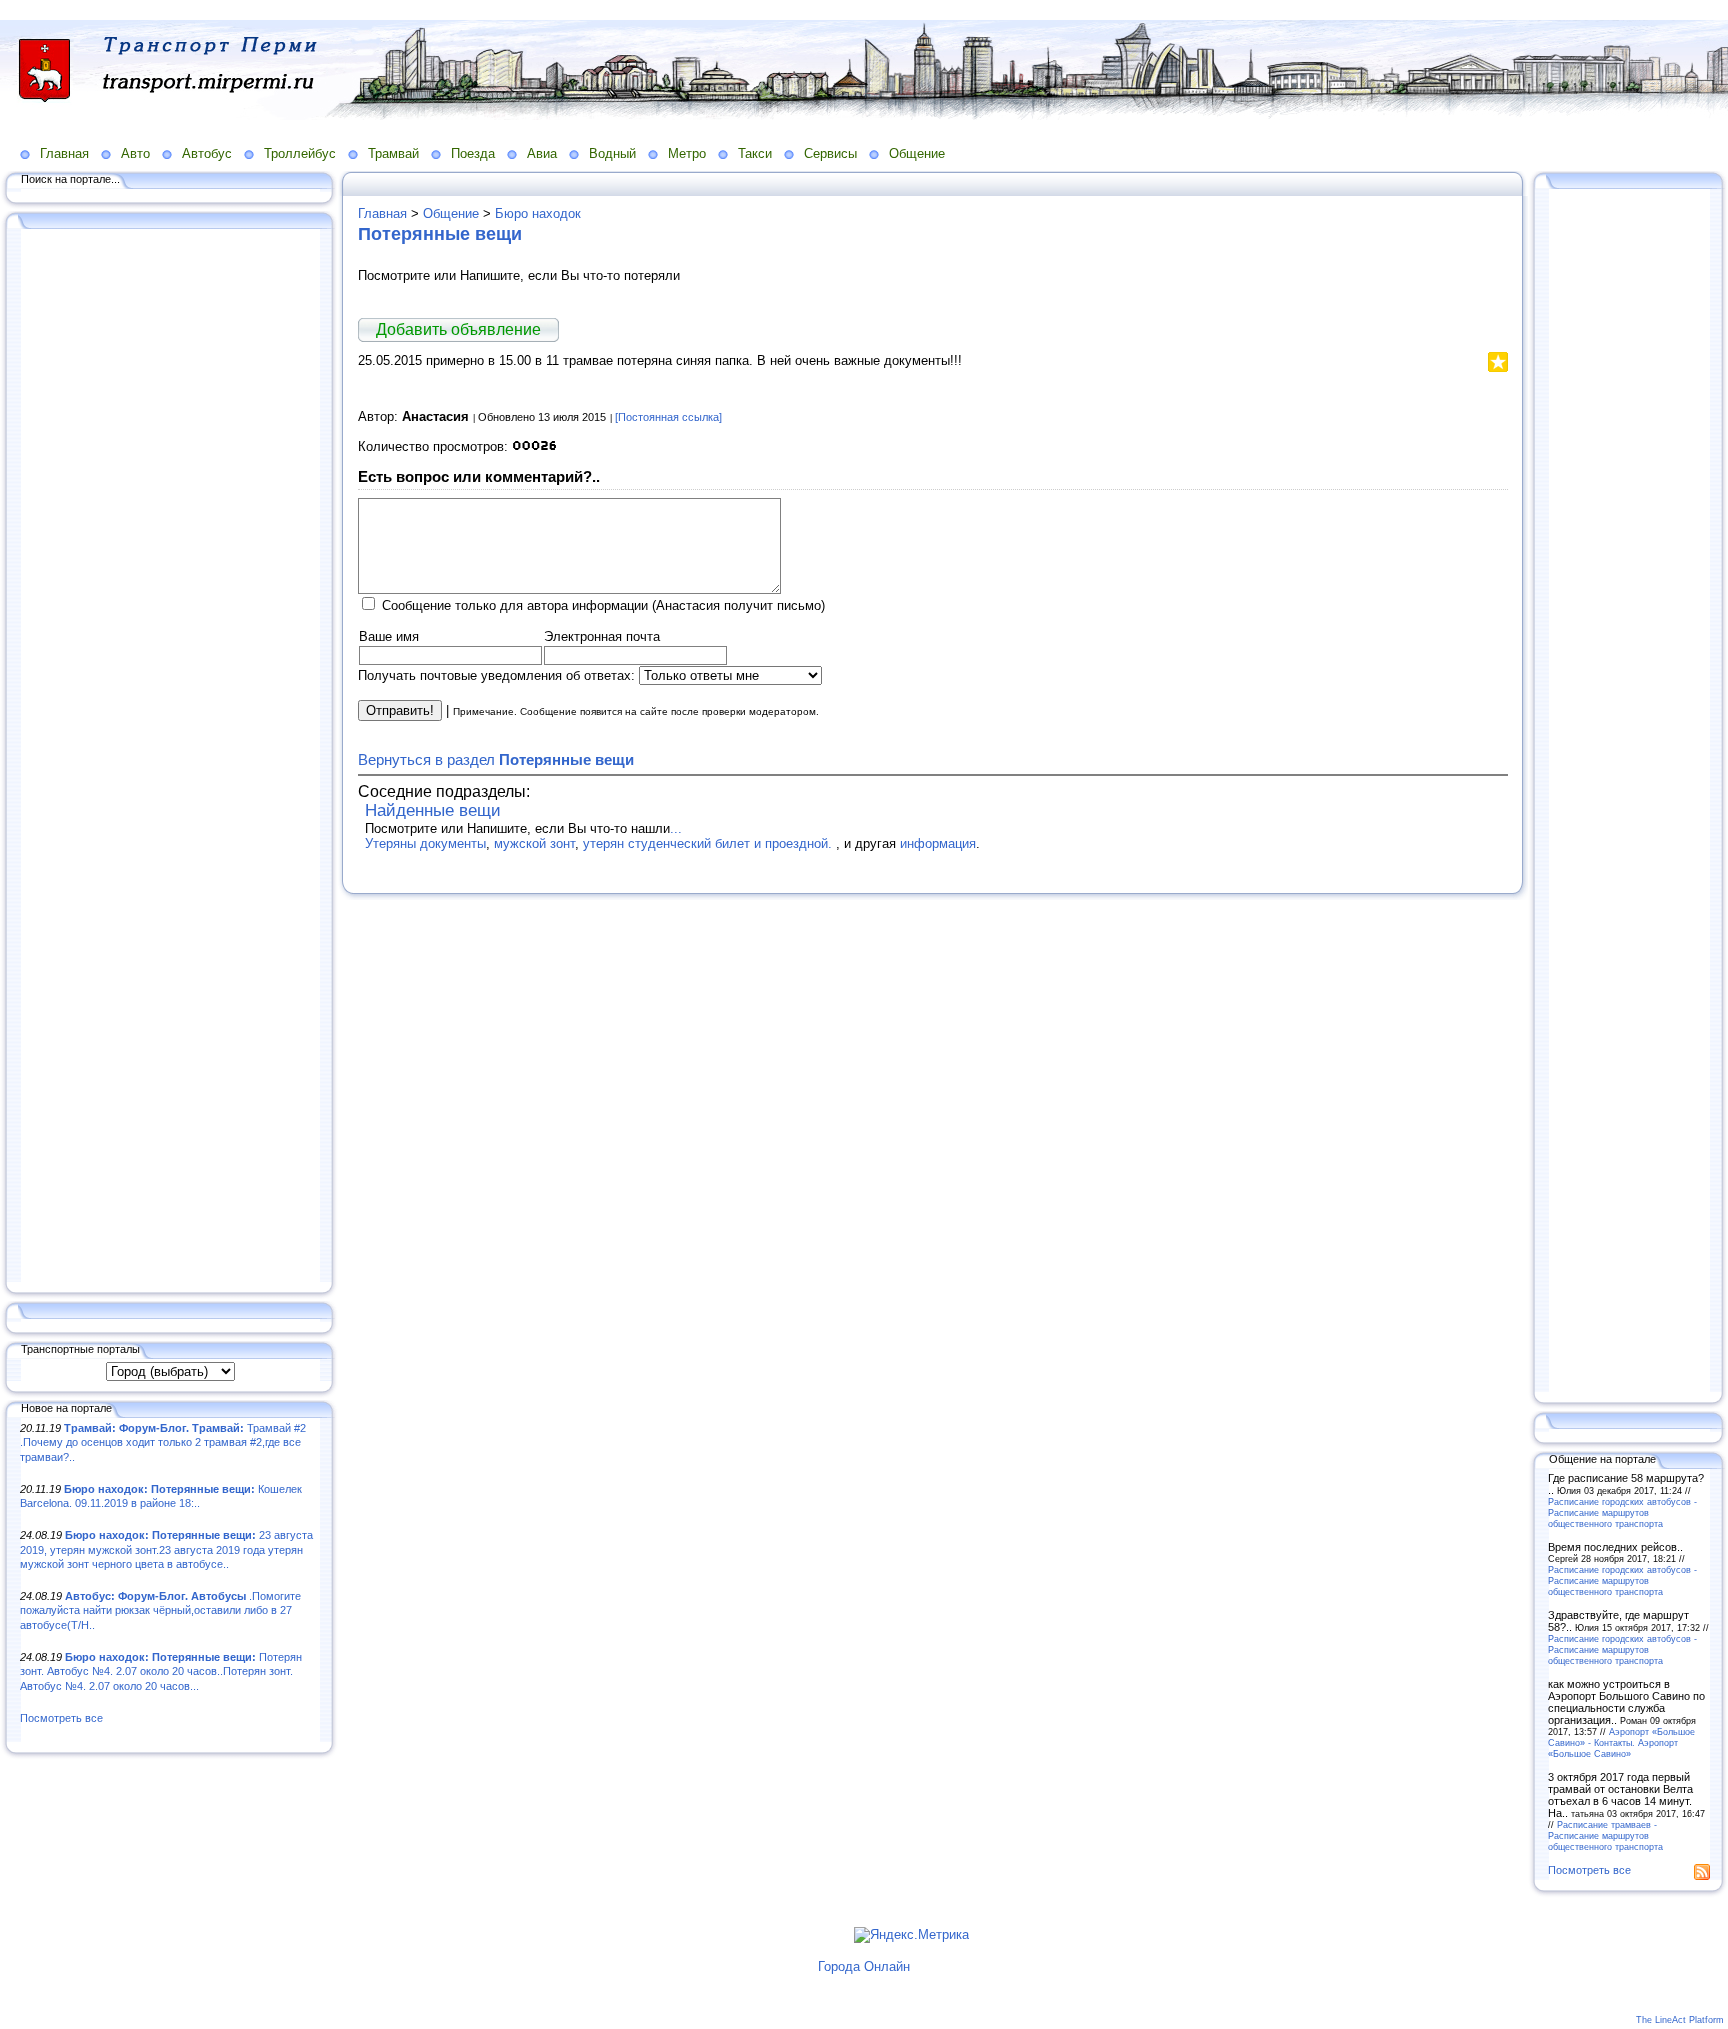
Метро (687, 153)
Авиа (542, 153)
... (676, 828)
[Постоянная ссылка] (668, 417)
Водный (612, 153)
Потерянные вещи (440, 234)
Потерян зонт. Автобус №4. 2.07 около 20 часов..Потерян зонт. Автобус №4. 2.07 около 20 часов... (161, 1671)
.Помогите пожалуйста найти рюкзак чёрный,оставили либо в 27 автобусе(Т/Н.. (160, 1610)
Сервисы (830, 153)
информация (938, 843)
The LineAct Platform (1680, 2020)
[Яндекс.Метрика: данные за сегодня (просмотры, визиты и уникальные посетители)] (911, 1935)
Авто (135, 153)
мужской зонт (534, 843)
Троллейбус (300, 153)
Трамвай (393, 153)
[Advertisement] (170, 757)
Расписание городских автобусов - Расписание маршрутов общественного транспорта (1622, 1512)
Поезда (473, 153)
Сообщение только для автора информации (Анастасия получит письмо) (603, 605)
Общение (917, 153)
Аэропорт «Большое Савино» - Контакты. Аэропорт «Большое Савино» (1621, 1742)
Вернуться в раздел (496, 759)
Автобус (207, 153)
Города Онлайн (864, 1966)
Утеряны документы (425, 843)
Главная (64, 153)
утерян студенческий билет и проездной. (709, 843)
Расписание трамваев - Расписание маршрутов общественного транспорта (1605, 1835)
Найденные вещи (433, 810)
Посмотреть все (61, 1718)
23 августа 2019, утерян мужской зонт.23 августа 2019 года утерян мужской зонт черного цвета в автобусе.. (166, 1549)
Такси (755, 153)
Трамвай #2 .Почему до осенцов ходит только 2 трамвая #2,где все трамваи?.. (163, 1442)
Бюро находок (538, 213)
